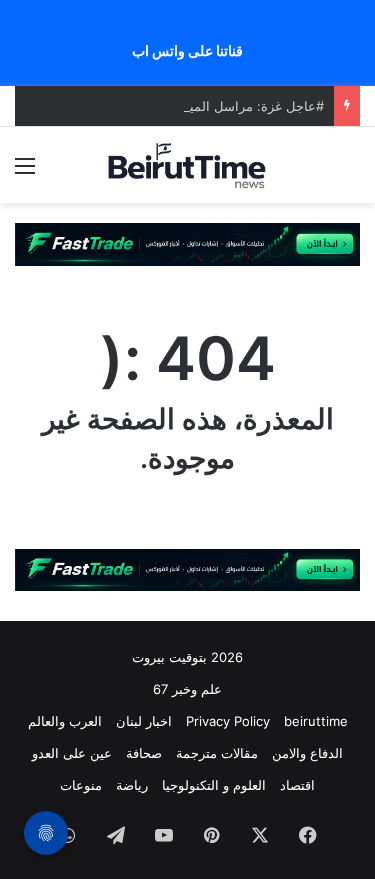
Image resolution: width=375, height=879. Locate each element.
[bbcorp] (187, 243)
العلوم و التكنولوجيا (214, 785)
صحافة (144, 753)
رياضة (132, 785)
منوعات (81, 785)
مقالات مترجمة (217, 753)
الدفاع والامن (307, 753)
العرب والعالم (65, 721)
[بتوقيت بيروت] (188, 165)
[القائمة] (25, 172)
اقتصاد (297, 785)
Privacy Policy (228, 721)
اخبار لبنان (144, 721)
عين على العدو (72, 753)
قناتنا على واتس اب (187, 50)
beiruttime (316, 721)
